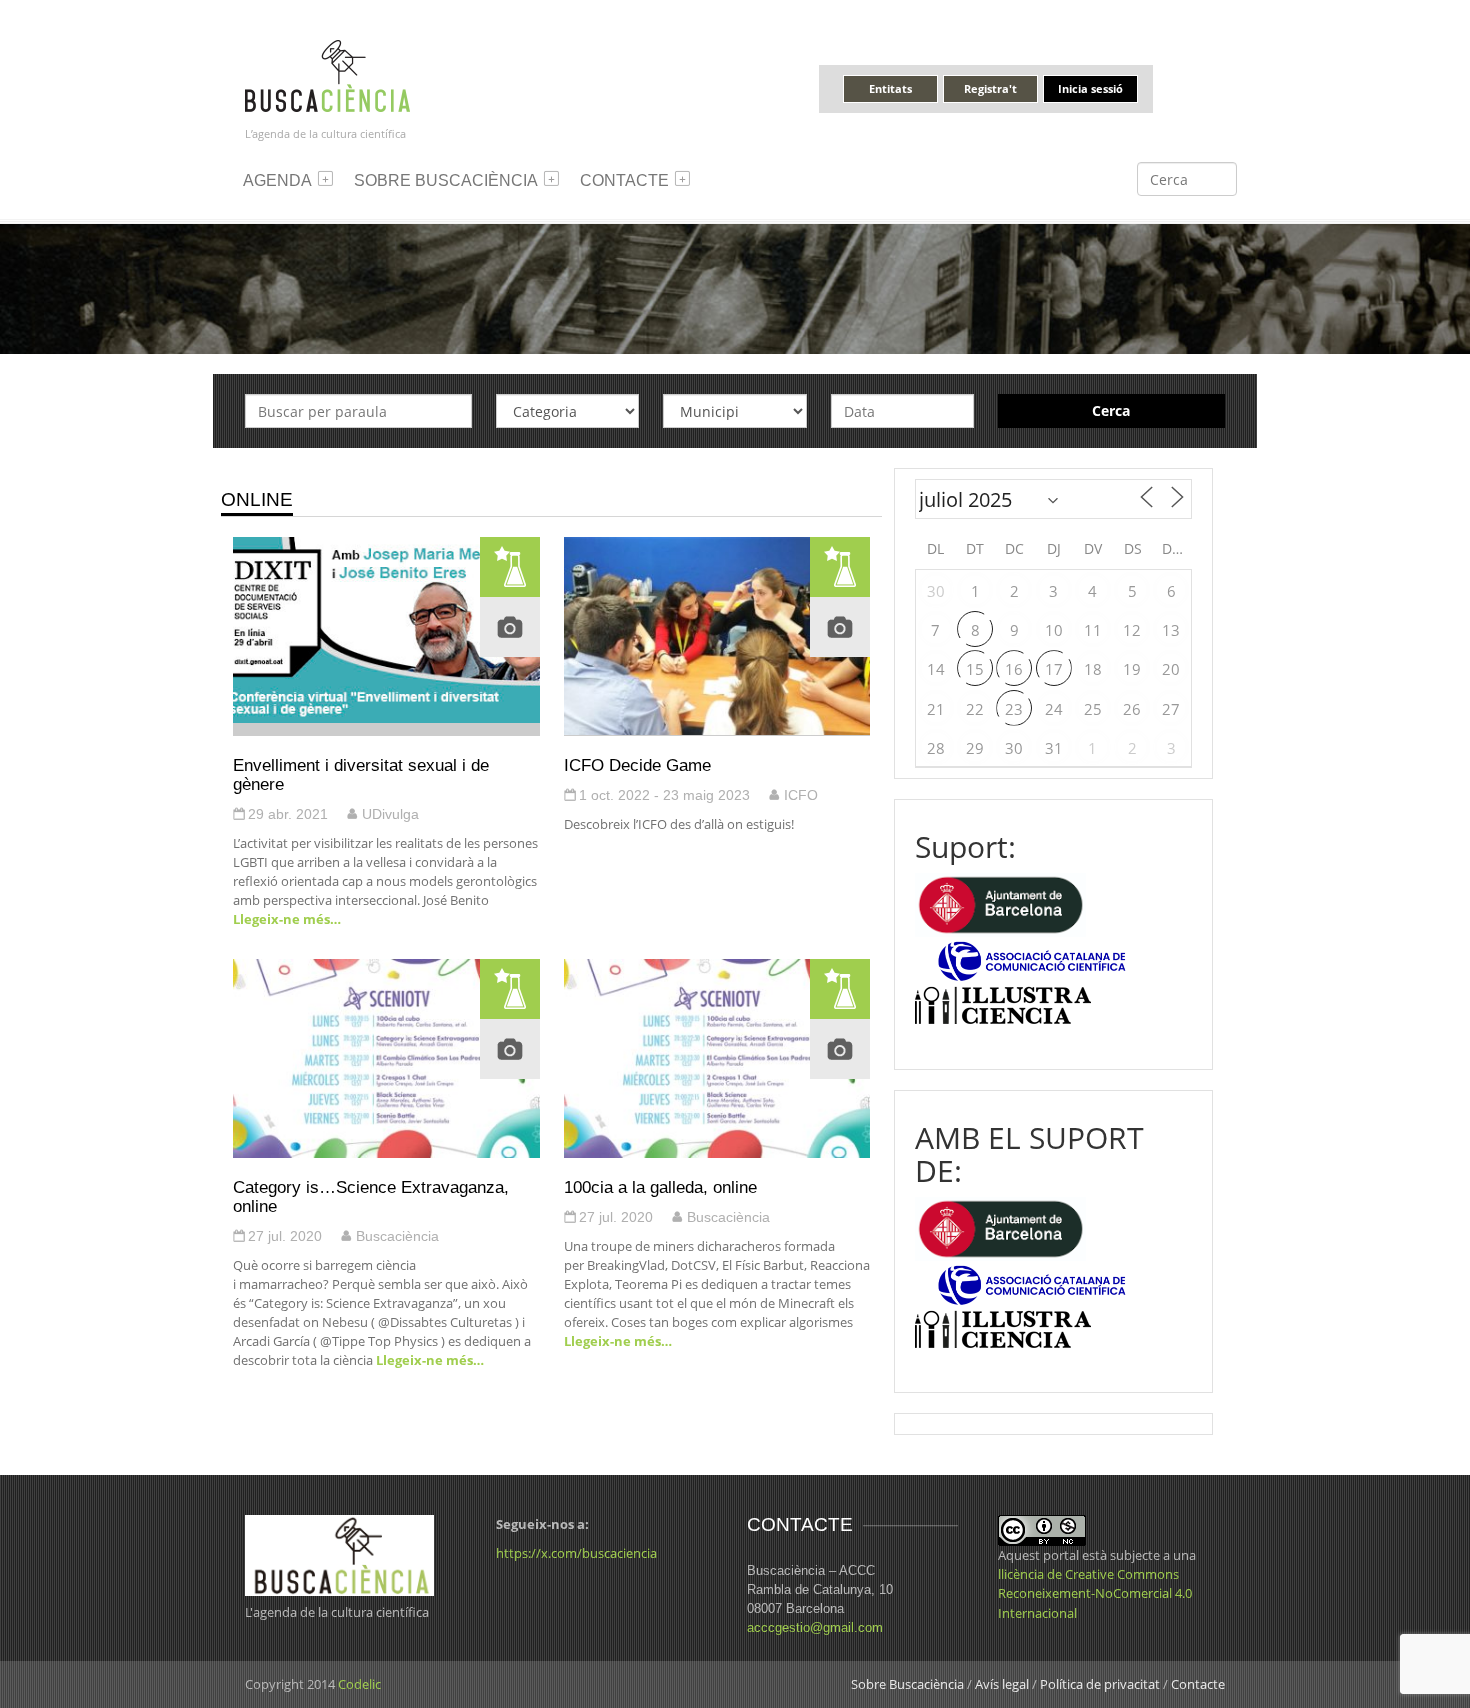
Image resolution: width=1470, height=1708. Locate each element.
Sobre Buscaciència (446, 180)
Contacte (624, 180)
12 (1132, 630)
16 (1014, 669)
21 (936, 709)
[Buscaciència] (328, 74)
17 (1054, 669)
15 (975, 669)
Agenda (277, 180)
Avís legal (1002, 1684)
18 (1093, 669)
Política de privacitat (1100, 1684)
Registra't (990, 88)
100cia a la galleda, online (660, 1187)
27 (1171, 709)
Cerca (1111, 410)
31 (1054, 748)
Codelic (359, 1684)
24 (1054, 709)
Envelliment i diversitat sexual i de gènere (361, 774)
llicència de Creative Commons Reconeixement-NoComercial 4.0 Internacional (1095, 1593)
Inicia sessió (1090, 88)
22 (975, 709)
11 (1093, 630)
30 (936, 591)
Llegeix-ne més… (287, 919)
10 (1054, 630)
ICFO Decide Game (637, 765)
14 (936, 669)
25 (1093, 709)
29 (975, 748)
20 (1171, 669)
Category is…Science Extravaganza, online (371, 1196)
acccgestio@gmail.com (815, 1627)
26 (1132, 709)
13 (1171, 630)
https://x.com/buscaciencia (576, 1553)
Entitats (890, 88)
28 (936, 748)
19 (1132, 669)
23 (1014, 709)
